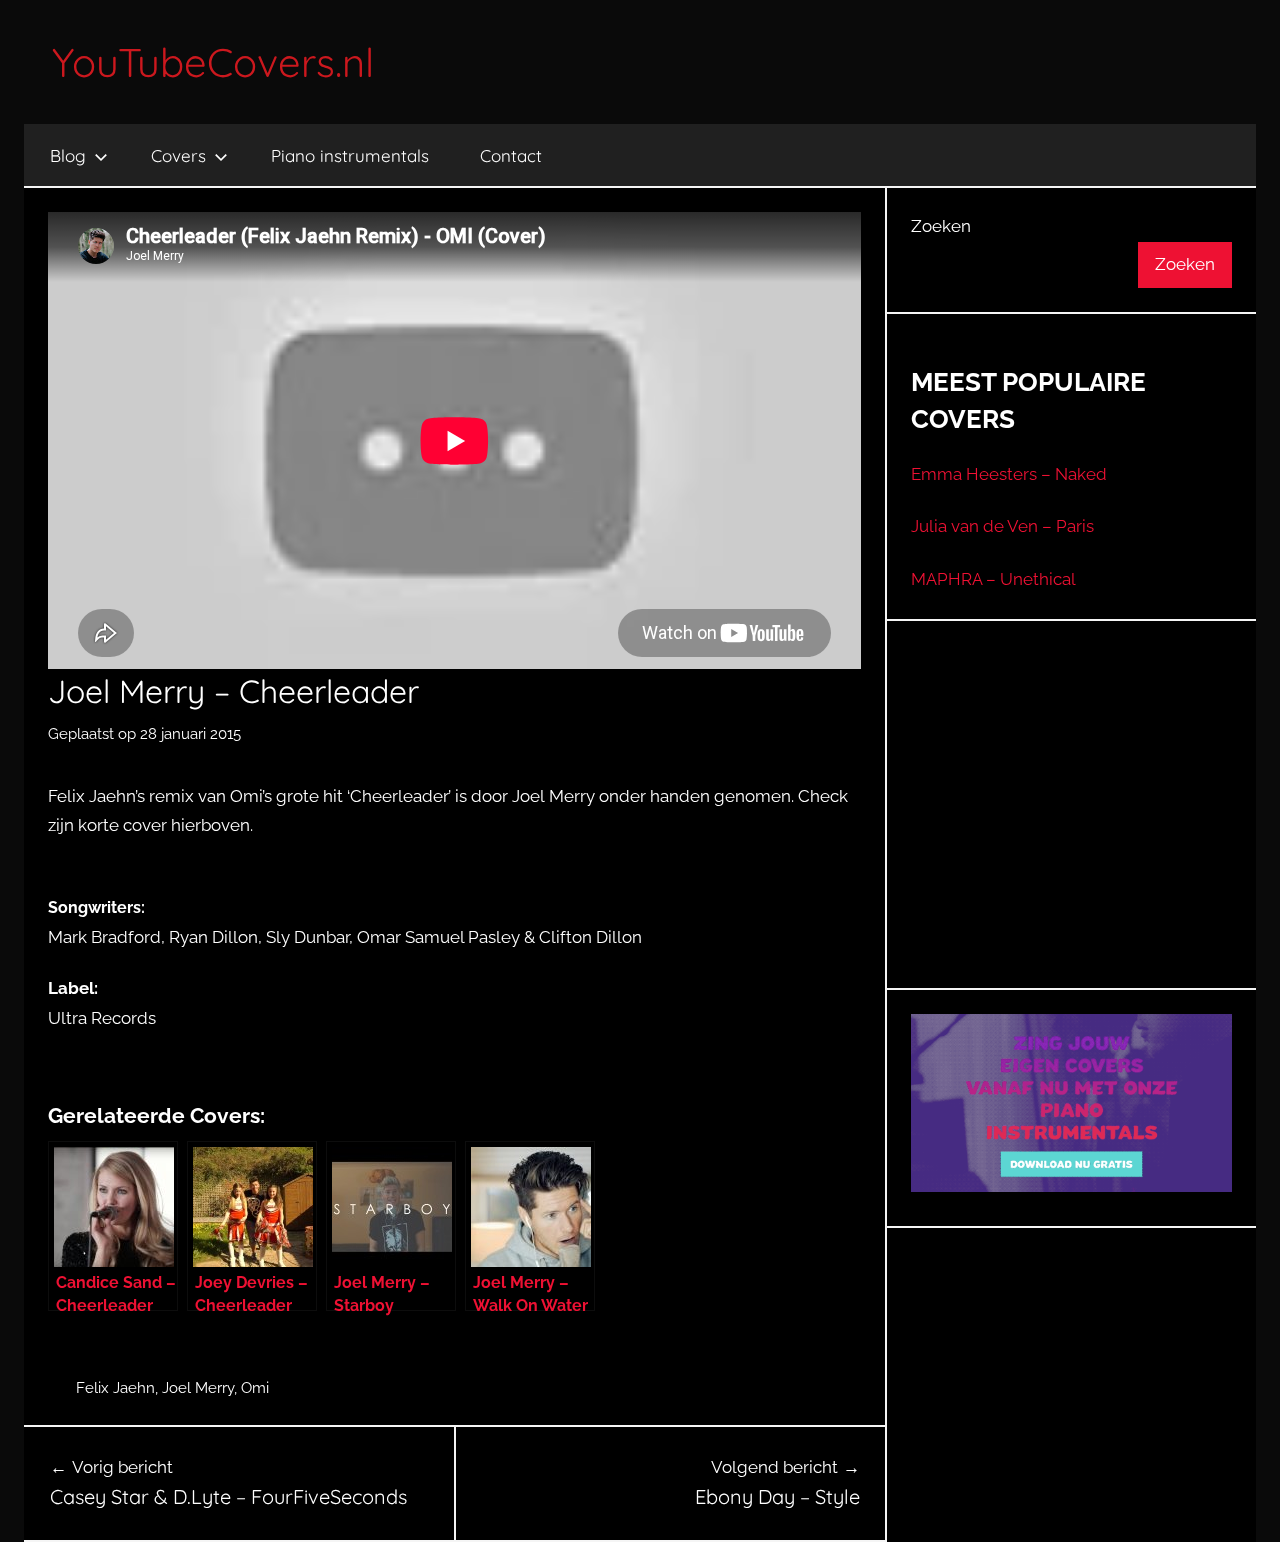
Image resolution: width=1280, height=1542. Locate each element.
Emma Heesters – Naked (1009, 474)
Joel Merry (198, 1388)
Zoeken (941, 226)
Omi (255, 1388)
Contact (511, 155)
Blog (68, 155)
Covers (178, 155)
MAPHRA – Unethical (993, 579)
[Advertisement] (1072, 829)
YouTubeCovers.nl (213, 62)
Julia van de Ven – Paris (1002, 526)
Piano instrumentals (350, 155)
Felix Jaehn (115, 1388)
